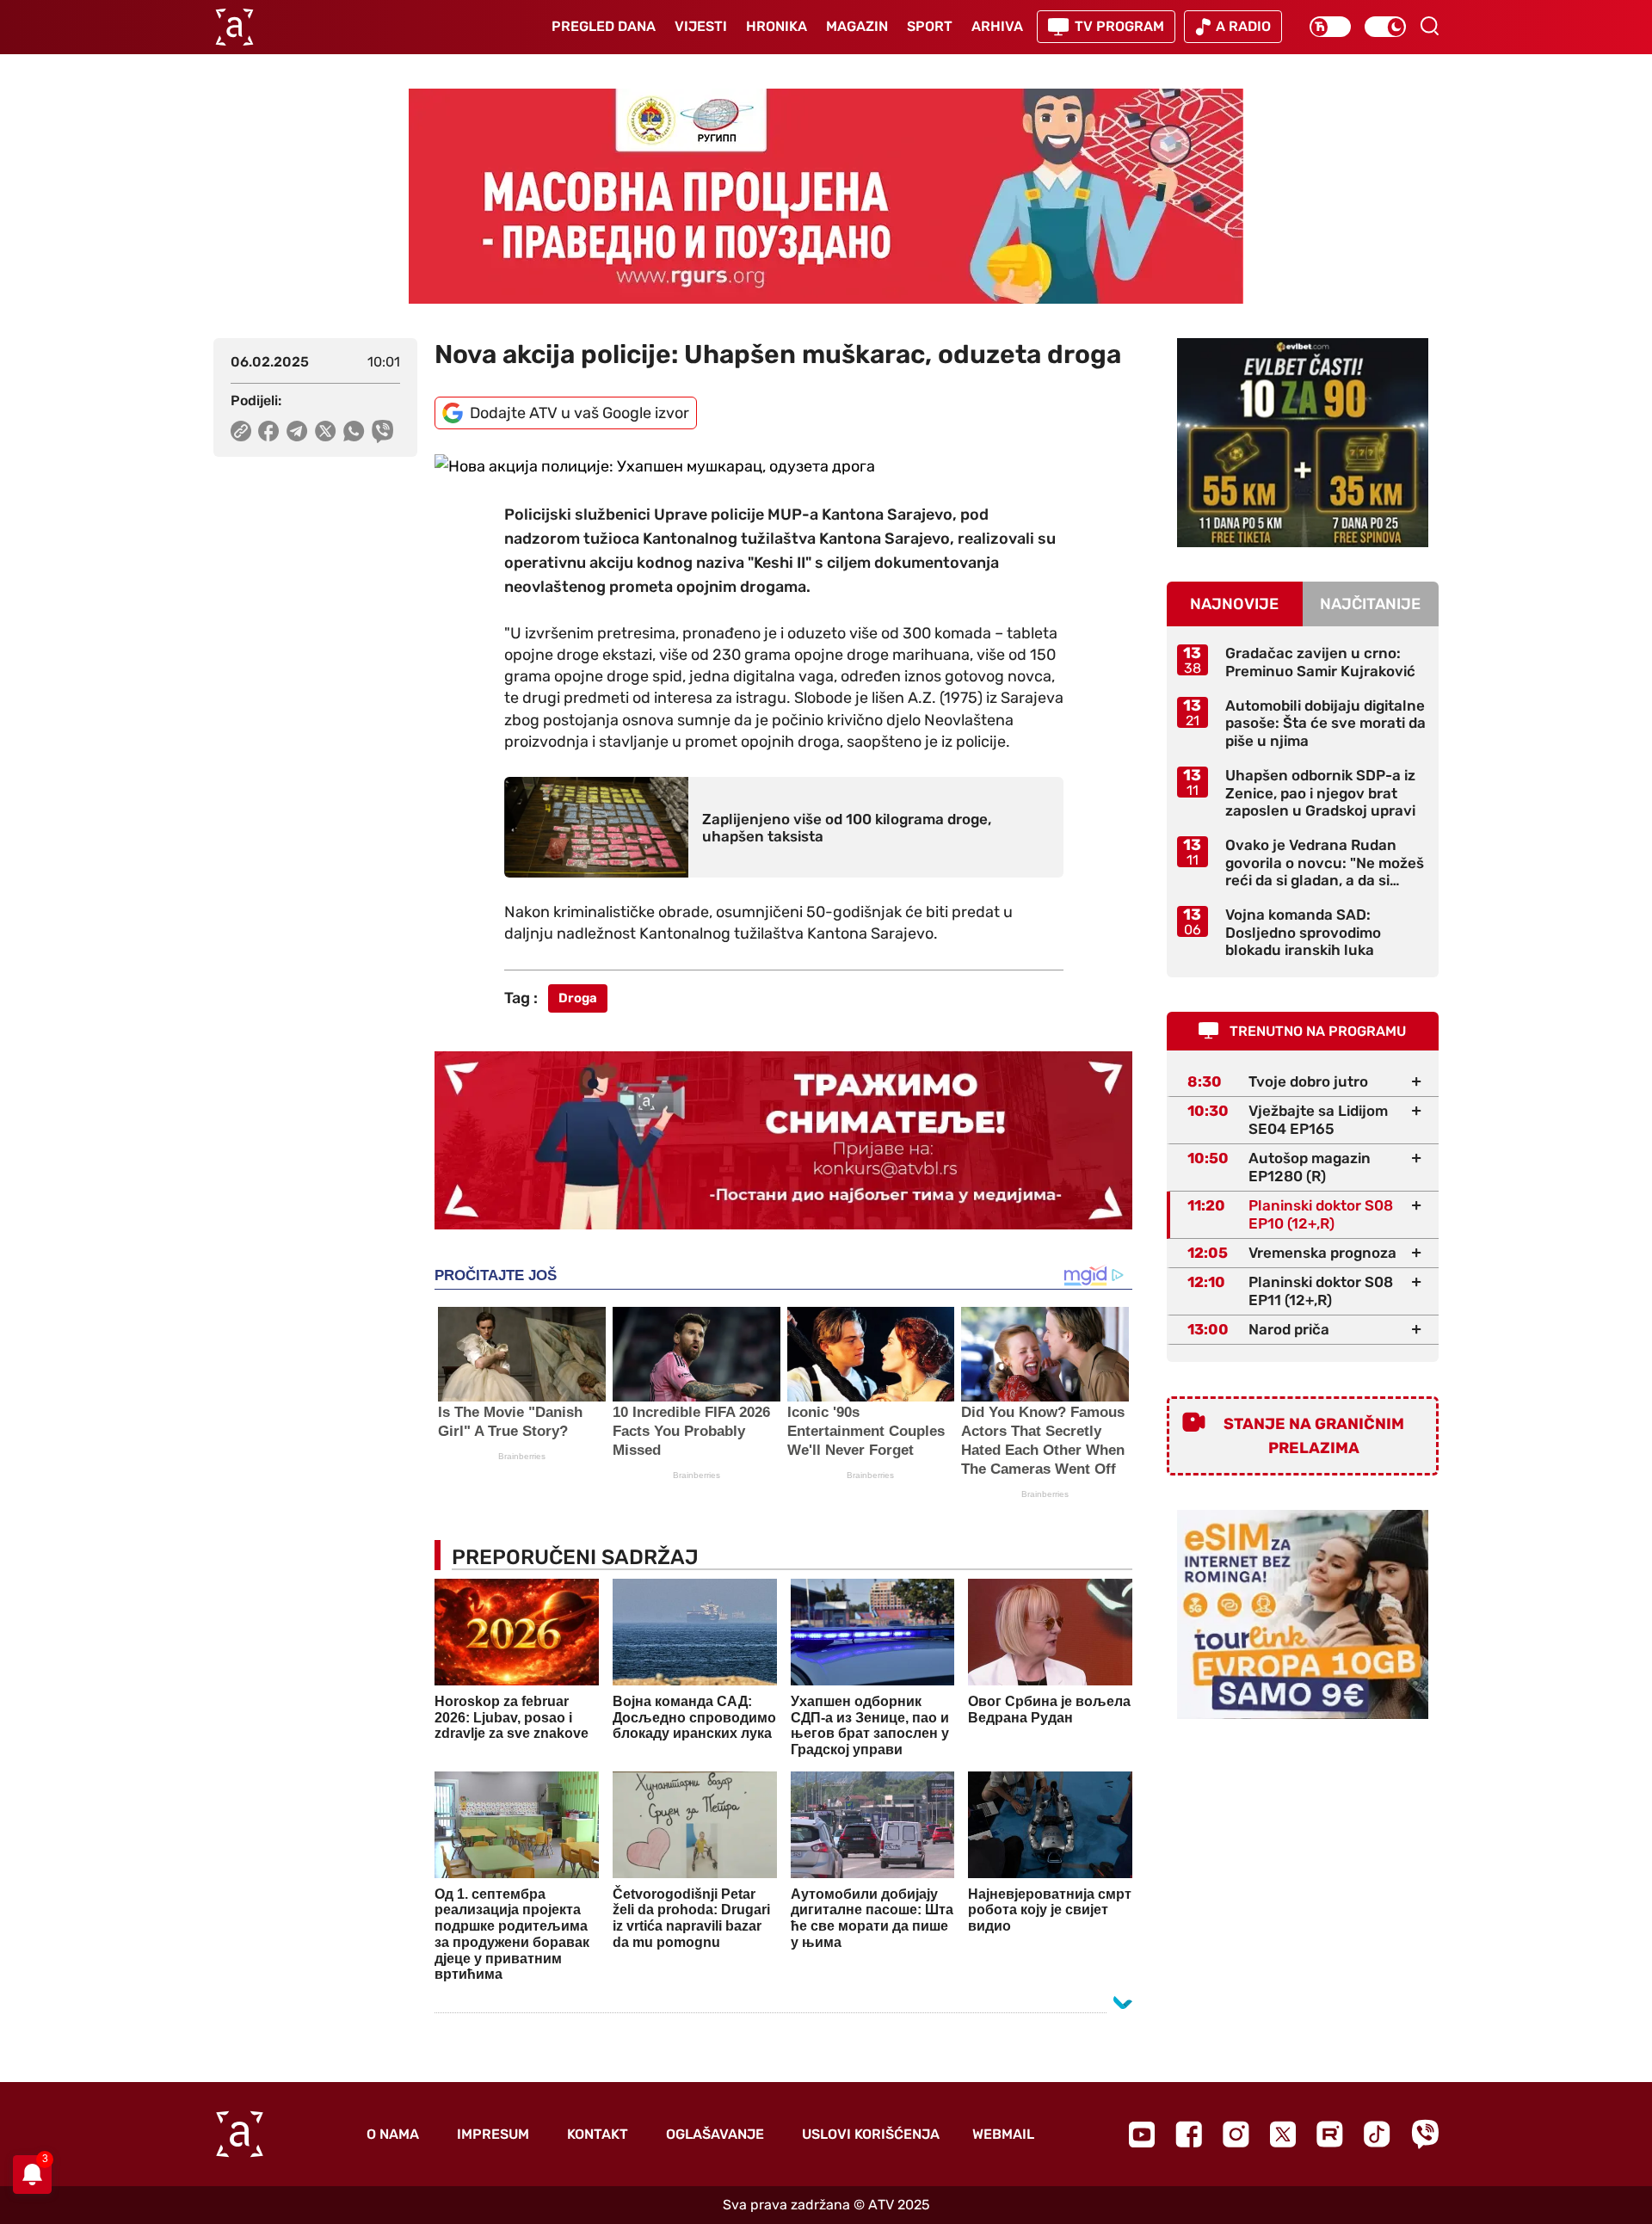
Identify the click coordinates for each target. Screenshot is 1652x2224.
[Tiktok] (1377, 2134)
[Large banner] (826, 196)
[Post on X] (326, 431)
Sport (930, 26)
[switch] (1330, 27)
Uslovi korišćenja (871, 2134)
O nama (393, 2134)
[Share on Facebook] (269, 431)
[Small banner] (1303, 443)
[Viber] (1425, 2134)
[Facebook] (1189, 2134)
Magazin (857, 26)
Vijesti (701, 26)
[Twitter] (1283, 2134)
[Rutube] (1330, 2134)
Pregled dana (604, 26)
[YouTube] (1142, 2135)
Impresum (493, 2134)
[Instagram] (1236, 2134)
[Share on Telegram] (297, 431)
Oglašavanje (715, 2134)
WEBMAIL (1003, 2134)
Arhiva (997, 26)
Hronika (777, 26)
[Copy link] (241, 431)
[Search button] (1429, 26)
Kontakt (598, 2134)
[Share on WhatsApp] (354, 431)
